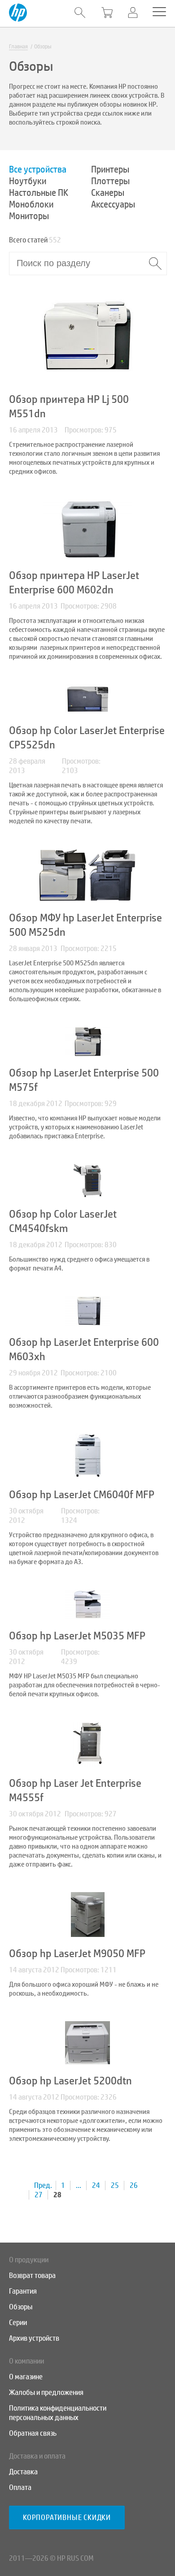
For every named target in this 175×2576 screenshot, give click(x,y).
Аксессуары (113, 204)
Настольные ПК (39, 193)
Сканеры (108, 193)
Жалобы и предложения (46, 2392)
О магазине (26, 2377)
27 (39, 2195)
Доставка (23, 2472)
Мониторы (29, 216)
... (79, 2185)
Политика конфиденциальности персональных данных (58, 2413)
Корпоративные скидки (67, 2518)
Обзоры (21, 2307)
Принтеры (110, 169)
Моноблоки (31, 204)
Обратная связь (33, 2433)
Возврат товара (32, 2276)
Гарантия (23, 2291)
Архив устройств (34, 2338)
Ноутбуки (28, 181)
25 (115, 2185)
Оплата (20, 2487)
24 (96, 2185)
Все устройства (38, 169)
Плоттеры (110, 181)
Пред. (43, 2185)
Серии (18, 2323)
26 (134, 2185)
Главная (18, 47)
